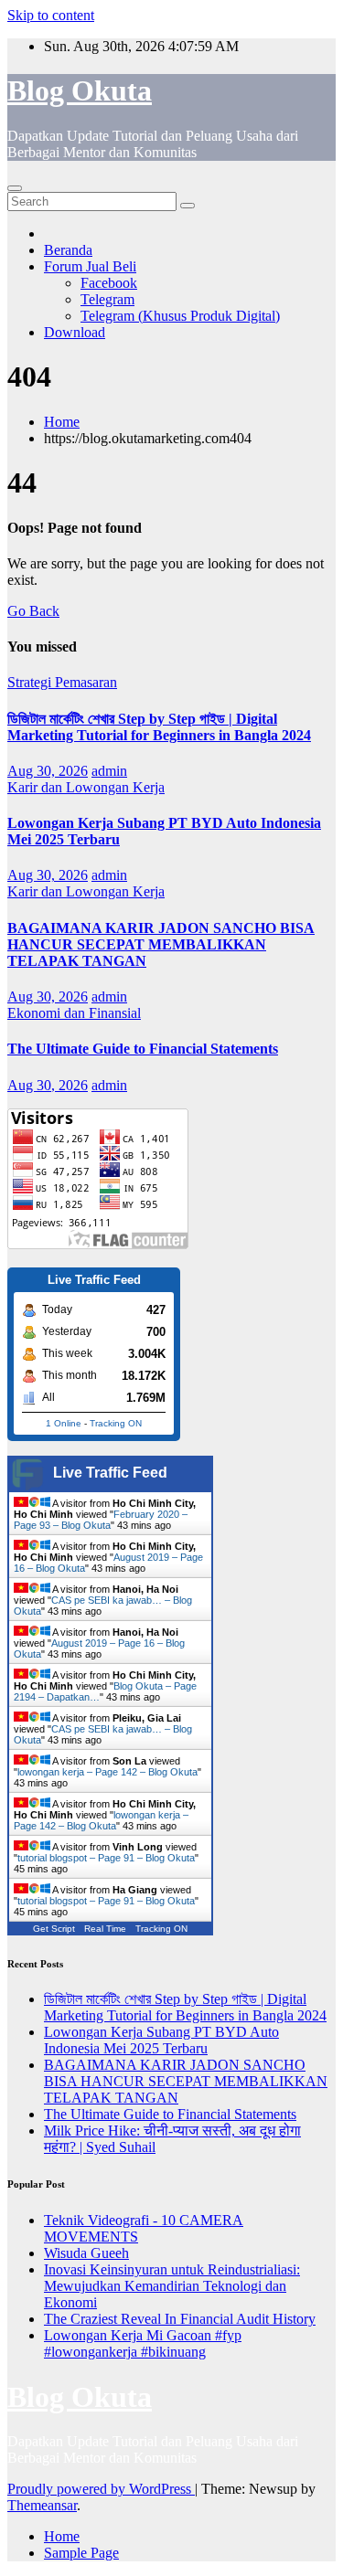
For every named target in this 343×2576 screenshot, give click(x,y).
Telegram (107, 299)
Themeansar (42, 2505)
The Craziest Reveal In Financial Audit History (180, 2319)
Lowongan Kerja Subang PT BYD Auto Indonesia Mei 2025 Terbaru (161, 2040)
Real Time (105, 1929)
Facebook (109, 283)
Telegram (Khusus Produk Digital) (180, 316)
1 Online (64, 1423)
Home (62, 422)
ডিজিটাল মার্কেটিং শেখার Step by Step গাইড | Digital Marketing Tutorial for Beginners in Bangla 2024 (159, 727)
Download (75, 332)
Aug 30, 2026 (48, 771)
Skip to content (51, 15)
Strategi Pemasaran (62, 682)
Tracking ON (116, 1423)
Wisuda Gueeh (86, 2253)
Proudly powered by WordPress (101, 2489)
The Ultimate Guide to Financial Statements (143, 1049)
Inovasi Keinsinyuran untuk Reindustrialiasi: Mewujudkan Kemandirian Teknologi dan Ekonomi (172, 2286)
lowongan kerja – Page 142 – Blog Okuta (107, 1772)
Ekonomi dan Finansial (74, 1013)
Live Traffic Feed (110, 1473)
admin (109, 771)
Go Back (33, 611)
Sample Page (81, 2553)
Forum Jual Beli (90, 266)
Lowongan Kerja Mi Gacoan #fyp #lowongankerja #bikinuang (143, 2343)
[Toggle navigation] (15, 188)
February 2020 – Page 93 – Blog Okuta (101, 1520)
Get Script (54, 1929)
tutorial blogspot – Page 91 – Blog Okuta (106, 1858)
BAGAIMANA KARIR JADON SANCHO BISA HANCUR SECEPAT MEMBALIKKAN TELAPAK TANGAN (161, 944)
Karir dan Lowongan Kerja (86, 787)
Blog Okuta (80, 90)
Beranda (68, 250)
